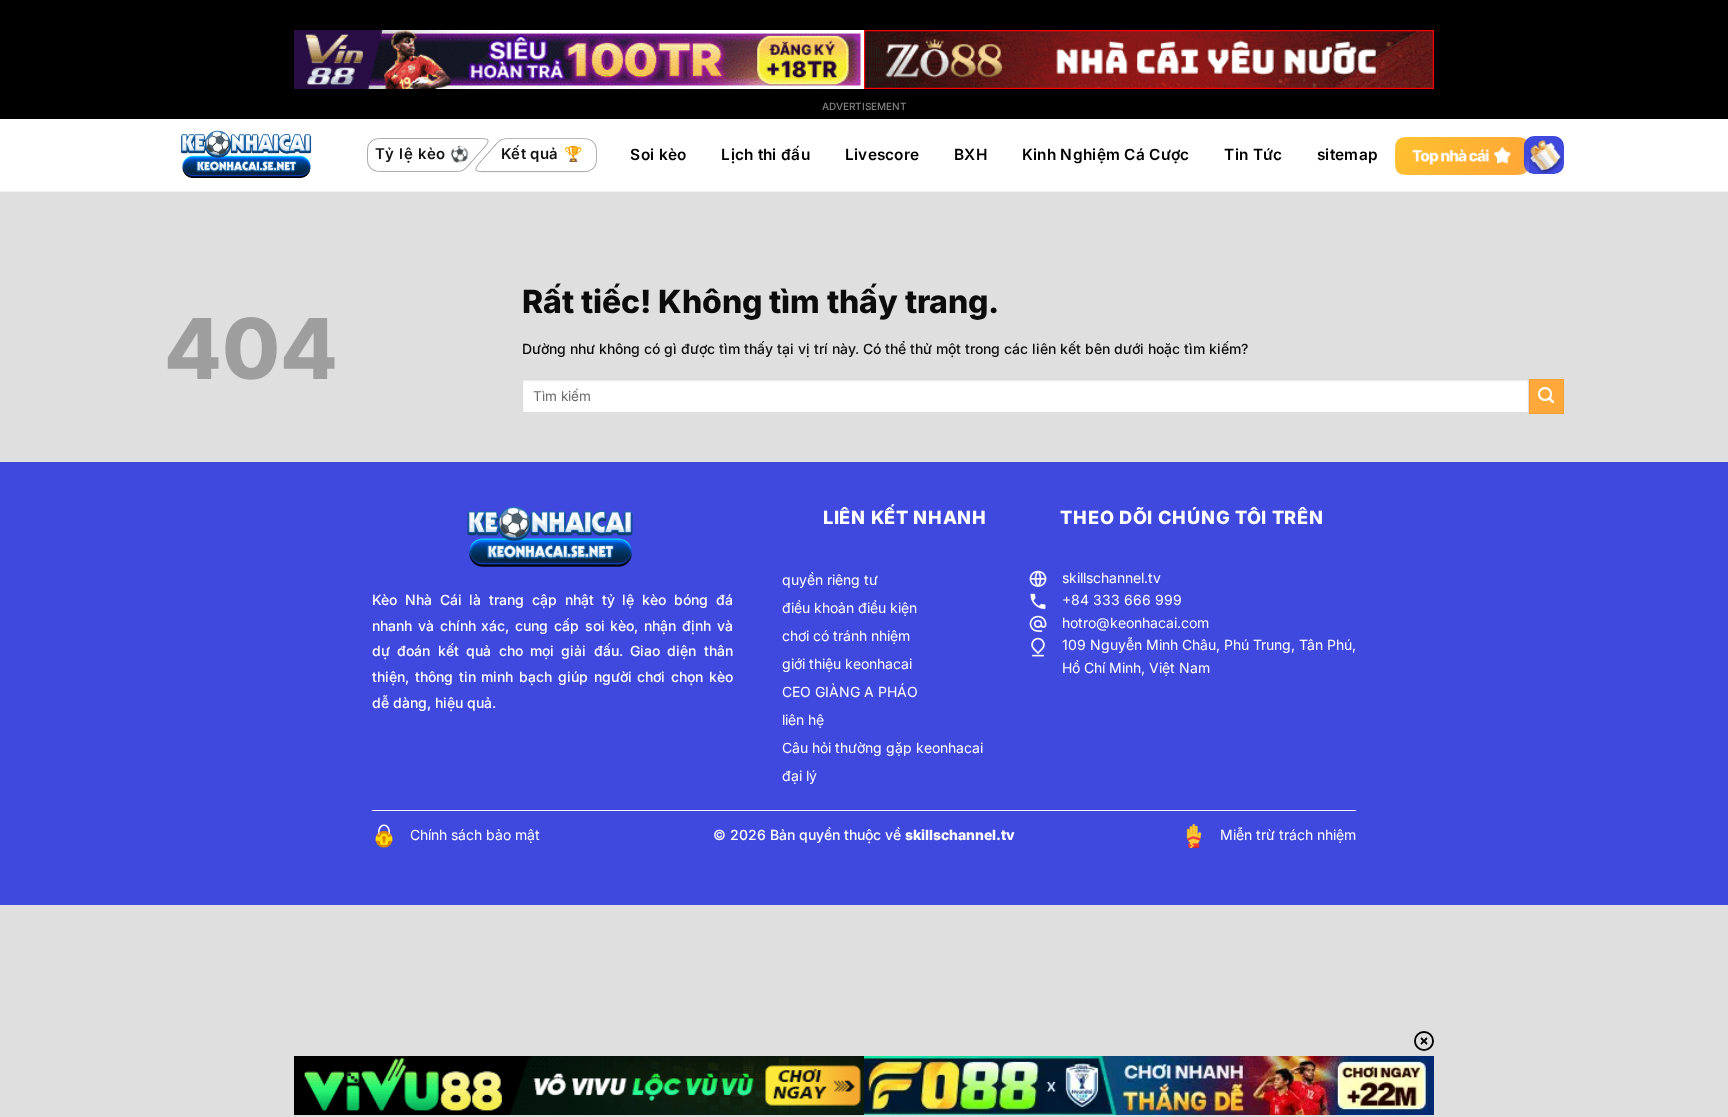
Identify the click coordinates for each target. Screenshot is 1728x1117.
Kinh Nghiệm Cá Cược (1106, 154)
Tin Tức (1253, 154)
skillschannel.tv (1111, 577)
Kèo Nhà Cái (417, 599)
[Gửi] (1546, 396)
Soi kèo (658, 154)
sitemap (1347, 154)
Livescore (882, 154)
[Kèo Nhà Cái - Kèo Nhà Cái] (248, 155)
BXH (970, 154)
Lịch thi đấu (765, 154)
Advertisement (864, 106)
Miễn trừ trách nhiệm (1288, 834)
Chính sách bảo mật (475, 834)
